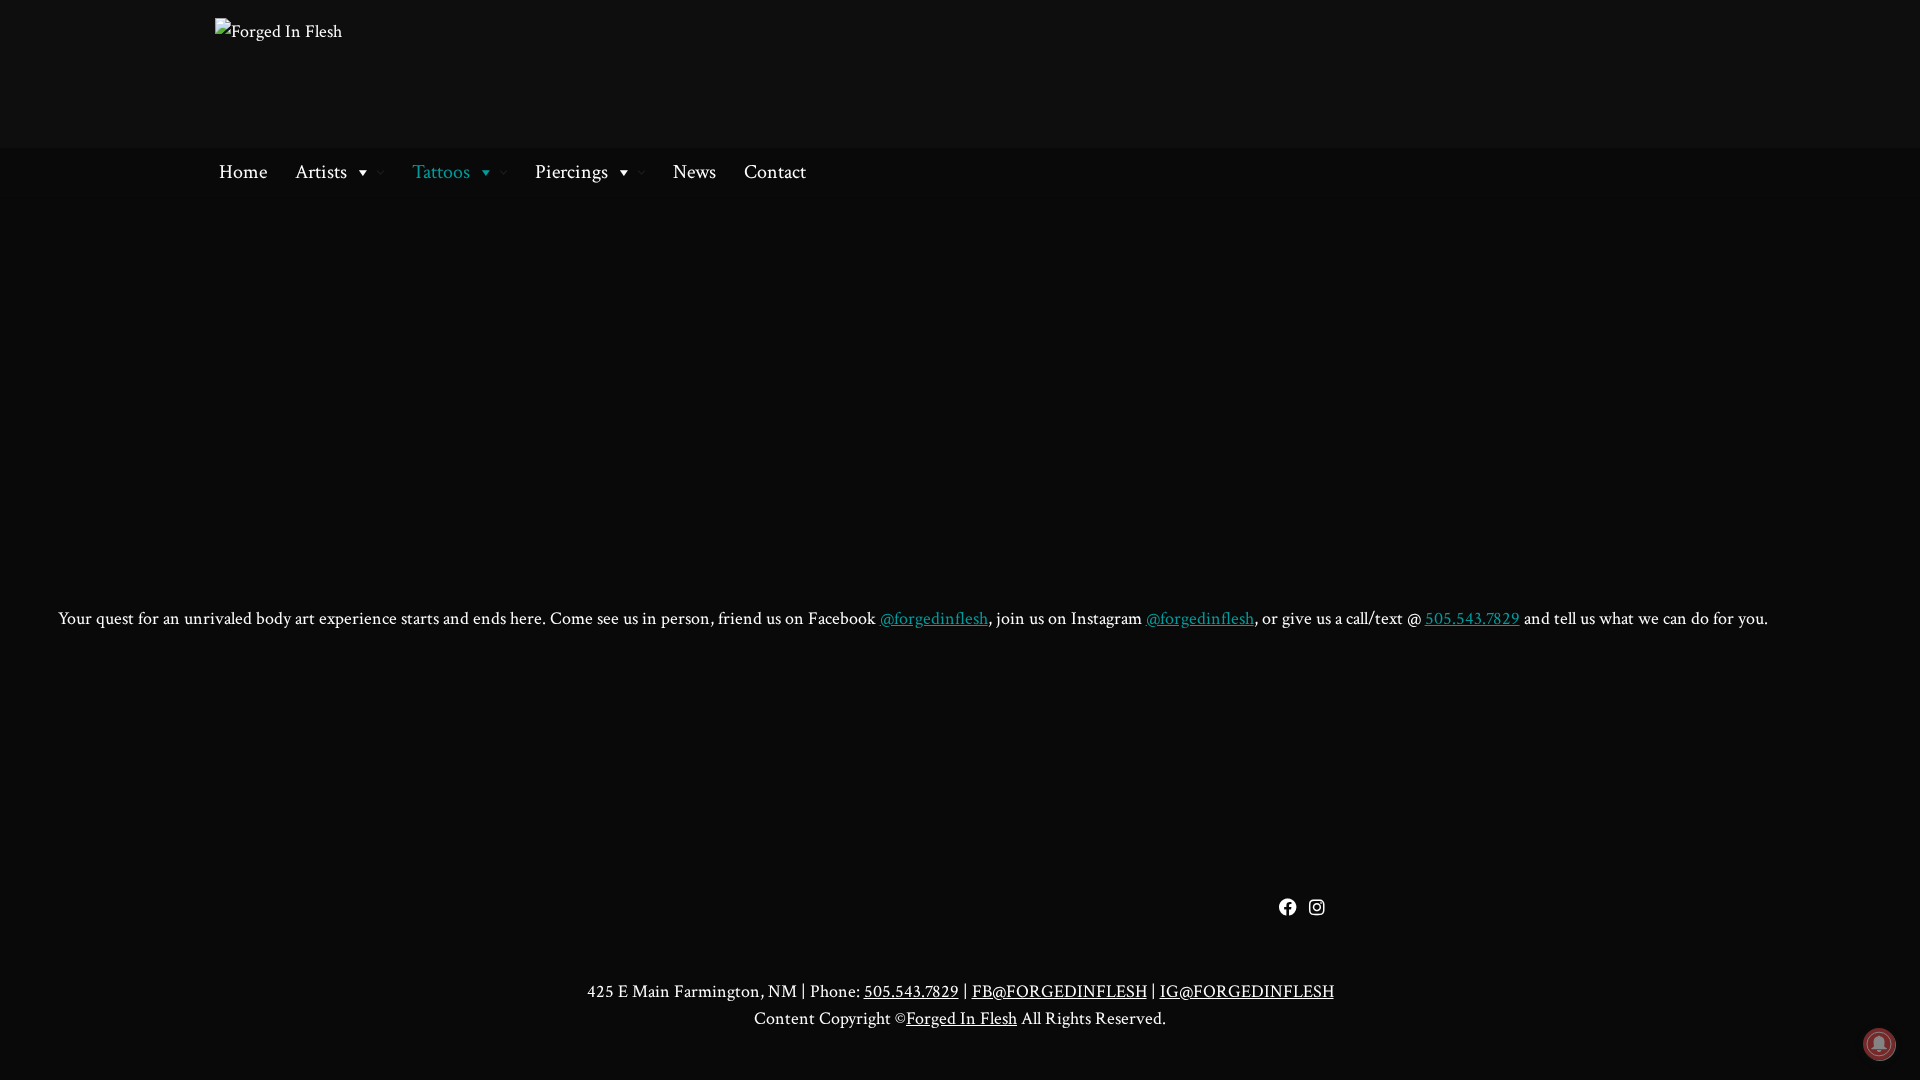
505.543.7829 (1472, 618)
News (694, 172)
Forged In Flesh (961, 1018)
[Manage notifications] (1879, 1044)
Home (243, 172)
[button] (380, 172)
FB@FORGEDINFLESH (1059, 991)
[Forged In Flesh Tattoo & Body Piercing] (390, 74)
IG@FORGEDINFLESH (1247, 991)
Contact (775, 172)
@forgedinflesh (934, 618)
